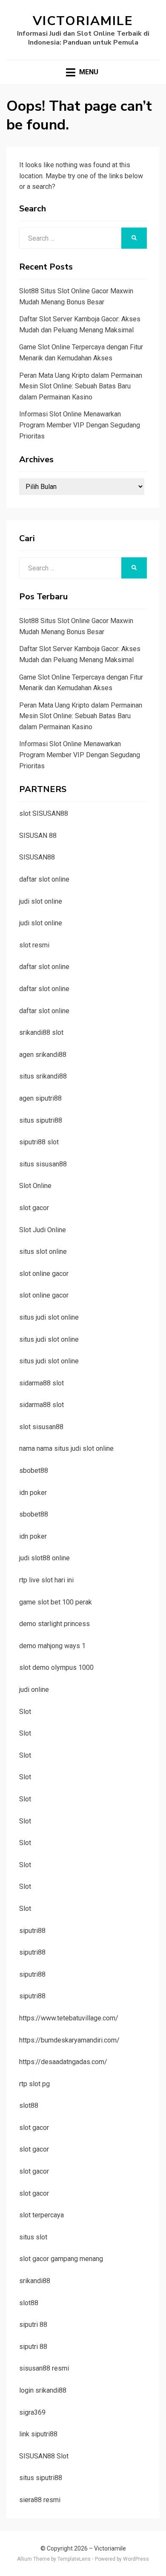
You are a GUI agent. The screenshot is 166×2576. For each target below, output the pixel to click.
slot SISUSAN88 (44, 813)
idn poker (33, 1493)
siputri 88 (33, 2325)
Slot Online (35, 1186)
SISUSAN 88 (38, 836)
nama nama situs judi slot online (66, 1448)
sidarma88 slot (41, 1383)
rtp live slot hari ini (46, 1580)
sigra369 (32, 2412)
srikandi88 (35, 2281)
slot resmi (34, 945)
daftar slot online (44, 879)
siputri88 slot (39, 1142)
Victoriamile (83, 21)
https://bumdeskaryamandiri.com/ (69, 2040)
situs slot (33, 2237)
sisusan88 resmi (44, 2368)
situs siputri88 (41, 1120)
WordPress (136, 2559)
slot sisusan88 (41, 1427)
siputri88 (32, 1931)
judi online (34, 1690)
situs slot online (43, 1251)
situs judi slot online (49, 1317)
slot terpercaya (41, 2215)
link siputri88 (38, 2434)
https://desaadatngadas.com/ (63, 2062)
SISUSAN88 (37, 857)
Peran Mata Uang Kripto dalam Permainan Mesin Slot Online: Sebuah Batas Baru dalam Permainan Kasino (81, 386)
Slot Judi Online (43, 1230)
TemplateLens (74, 2559)
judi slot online (41, 901)
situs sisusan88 (43, 1164)
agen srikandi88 (43, 1055)
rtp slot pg (34, 2084)
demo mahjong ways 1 (52, 1646)
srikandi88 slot (41, 1032)
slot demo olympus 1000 (56, 1667)
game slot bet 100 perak (56, 1602)
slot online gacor (44, 1274)
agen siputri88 (40, 1098)
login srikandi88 (43, 2390)
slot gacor (34, 1208)
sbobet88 (34, 1471)
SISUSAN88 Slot (44, 2456)
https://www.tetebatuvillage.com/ (69, 2018)
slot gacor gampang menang (61, 2259)
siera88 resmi (40, 2500)
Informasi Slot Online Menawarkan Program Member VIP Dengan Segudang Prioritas (80, 425)
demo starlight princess (54, 1624)
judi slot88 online (44, 1558)
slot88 (29, 2105)
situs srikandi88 (43, 1076)
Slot (25, 1712)
